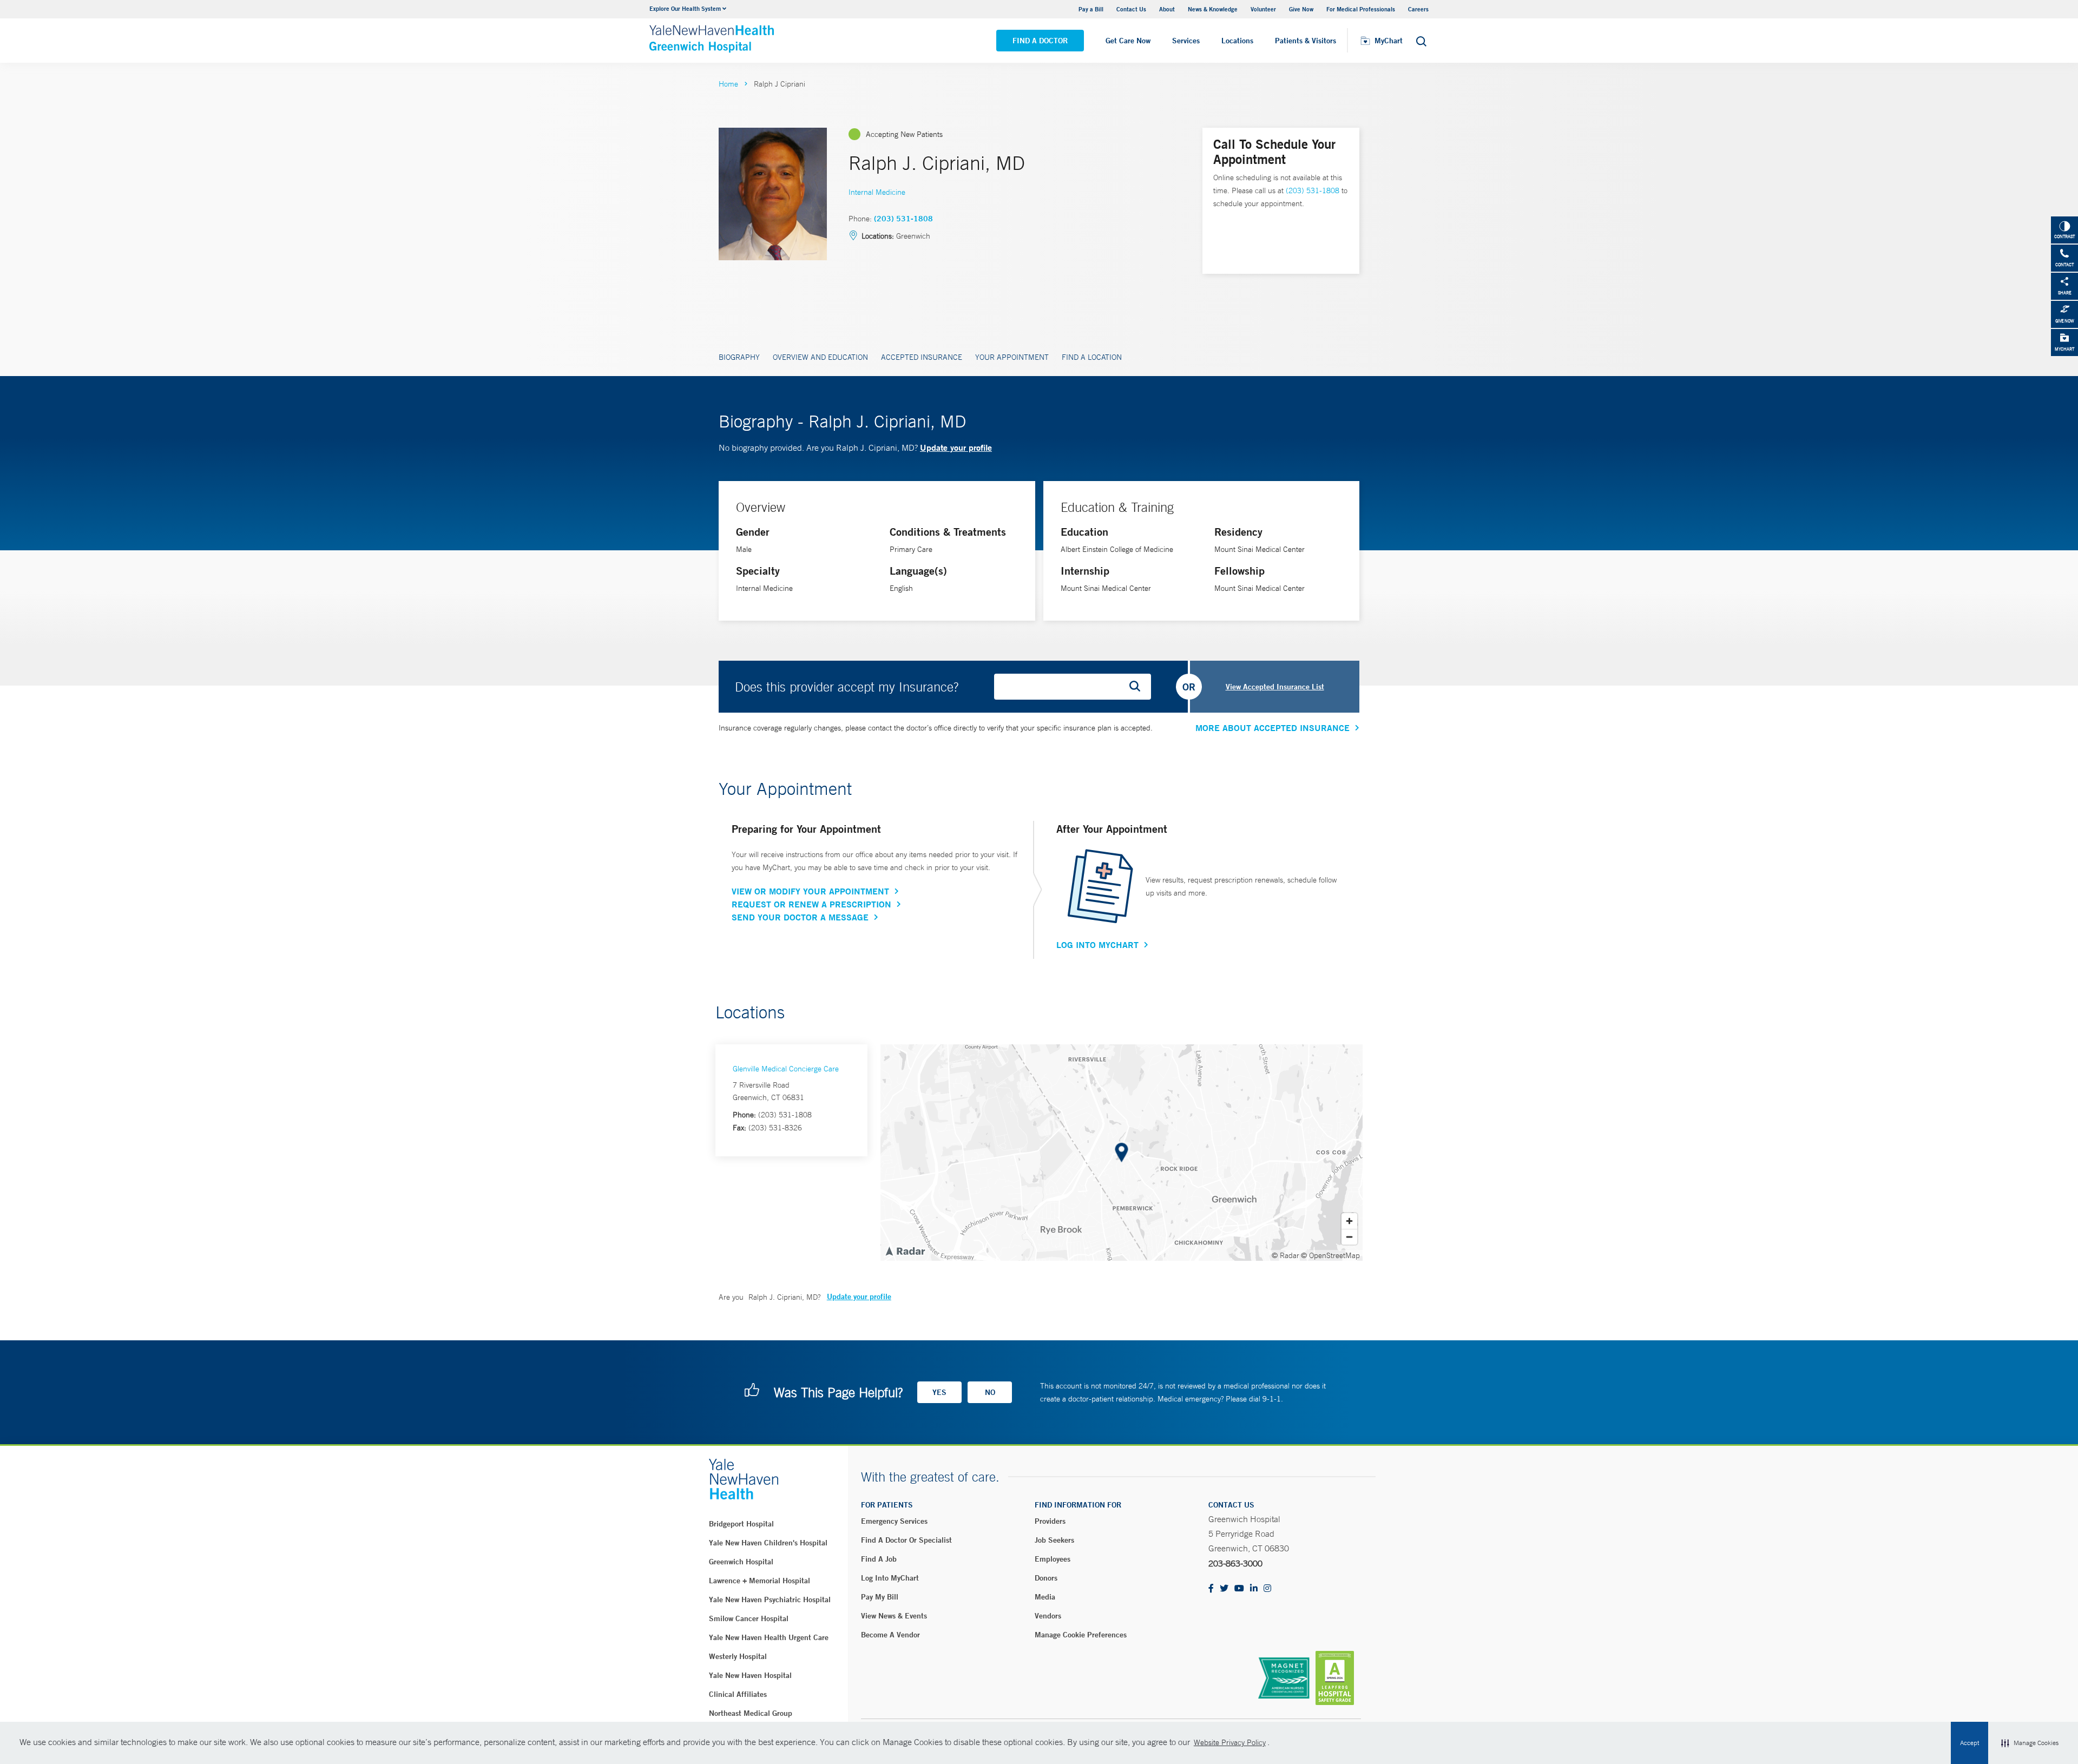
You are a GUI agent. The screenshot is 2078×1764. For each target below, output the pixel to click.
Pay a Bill (1091, 9)
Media (1045, 1597)
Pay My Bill (880, 1597)
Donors (1046, 1578)
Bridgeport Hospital (741, 1524)
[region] (1122, 1153)
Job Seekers (1054, 1540)
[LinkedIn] (1254, 1589)
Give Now (1301, 9)
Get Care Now (1128, 41)
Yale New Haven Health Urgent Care (769, 1637)
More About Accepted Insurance (1273, 728)
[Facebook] (1211, 1589)
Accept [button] (1970, 1743)
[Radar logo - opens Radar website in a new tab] (905, 1250)
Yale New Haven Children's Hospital (768, 1543)
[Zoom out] (1349, 1237)
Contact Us (1131, 9)
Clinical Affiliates (738, 1694)
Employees (1053, 1559)
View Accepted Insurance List (1275, 687)
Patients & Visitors (1306, 41)
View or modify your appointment (810, 891)
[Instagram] (1267, 1589)
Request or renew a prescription (811, 904)
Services (1186, 41)
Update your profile (956, 447)
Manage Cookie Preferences (1081, 1635)
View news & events (894, 1616)
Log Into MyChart (1097, 945)
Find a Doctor (1040, 41)
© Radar (1285, 1255)
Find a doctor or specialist (906, 1540)
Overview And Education (820, 357)
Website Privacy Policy (1230, 1742)
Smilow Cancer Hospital (749, 1618)
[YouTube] (1239, 1589)
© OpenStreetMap (1330, 1255)
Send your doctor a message (800, 917)
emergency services (894, 1521)
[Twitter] (1224, 1589)
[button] (2030, 1743)
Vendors (1048, 1616)
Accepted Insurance (922, 357)
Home (728, 84)
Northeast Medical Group (751, 1713)
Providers (1050, 1521)
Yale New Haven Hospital (750, 1675)
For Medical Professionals (1361, 9)
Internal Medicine (877, 192)
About (1167, 9)
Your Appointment (1012, 357)
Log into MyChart (890, 1578)
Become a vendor (890, 1635)
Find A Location (1092, 357)
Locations (1237, 41)
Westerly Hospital (738, 1656)
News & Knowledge (1213, 9)
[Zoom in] (1349, 1221)
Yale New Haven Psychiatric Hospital (770, 1600)
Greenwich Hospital (741, 1562)
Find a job (879, 1559)
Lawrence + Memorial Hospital (759, 1581)
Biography (739, 357)
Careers (1418, 9)
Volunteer (1263, 9)
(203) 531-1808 (903, 219)
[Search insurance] (1139, 687)
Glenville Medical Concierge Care (786, 1069)
